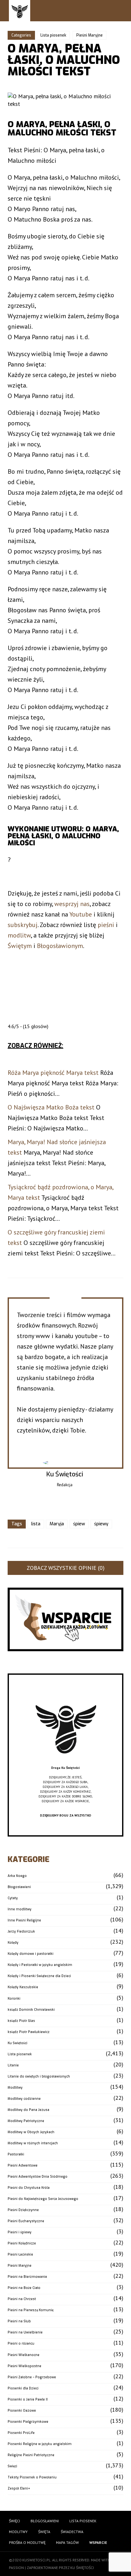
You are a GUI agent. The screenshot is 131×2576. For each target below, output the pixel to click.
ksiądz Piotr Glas (21, 2021)
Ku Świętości (17, 2043)
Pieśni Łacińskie (20, 2254)
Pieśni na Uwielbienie (25, 2332)
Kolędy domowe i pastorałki (31, 1954)
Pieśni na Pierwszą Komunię (31, 2310)
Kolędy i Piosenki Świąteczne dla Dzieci (39, 1976)
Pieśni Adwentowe (23, 2165)
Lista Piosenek (83, 2521)
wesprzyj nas (72, 904)
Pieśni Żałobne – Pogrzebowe (32, 2377)
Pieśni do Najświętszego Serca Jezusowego (43, 2199)
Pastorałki (16, 2154)
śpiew (79, 1524)
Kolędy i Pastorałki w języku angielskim (40, 1965)
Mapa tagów (67, 2542)
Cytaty (13, 1898)
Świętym (20, 946)
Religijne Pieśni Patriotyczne (31, 2455)
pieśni (106, 925)
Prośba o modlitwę (27, 2542)
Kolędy (13, 1943)
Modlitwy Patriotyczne (26, 2121)
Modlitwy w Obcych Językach (31, 2132)
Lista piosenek (53, 35)
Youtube (81, 914)
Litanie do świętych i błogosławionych (39, 2076)
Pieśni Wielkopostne (24, 2366)
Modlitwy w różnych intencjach (33, 2143)
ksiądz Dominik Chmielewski (31, 2010)
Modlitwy (15, 2088)
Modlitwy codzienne (24, 2099)
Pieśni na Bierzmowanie (27, 2277)
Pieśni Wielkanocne (24, 2355)
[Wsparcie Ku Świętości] (65, 1763)
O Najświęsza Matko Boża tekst (51, 1107)
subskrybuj (23, 925)
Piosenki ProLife (21, 2433)
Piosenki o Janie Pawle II (28, 2399)
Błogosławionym (60, 946)
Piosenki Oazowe (22, 2411)
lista (36, 1524)
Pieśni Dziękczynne (23, 2210)
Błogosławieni (19, 1887)
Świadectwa (72, 2532)
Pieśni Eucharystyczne (26, 2221)
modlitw (19, 935)
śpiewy (101, 1524)
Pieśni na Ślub (19, 2321)
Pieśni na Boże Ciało (24, 2288)
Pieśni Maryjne (90, 35)
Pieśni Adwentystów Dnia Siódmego (38, 2177)
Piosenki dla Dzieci (23, 2388)
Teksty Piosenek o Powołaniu (32, 2477)
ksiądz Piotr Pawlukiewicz (29, 2032)
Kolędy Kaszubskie (23, 1987)
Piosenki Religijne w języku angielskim (40, 2444)
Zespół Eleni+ (19, 2488)
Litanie (13, 2065)
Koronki (14, 1999)
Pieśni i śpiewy (20, 2232)
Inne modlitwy (20, 1909)
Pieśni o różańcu (21, 2343)
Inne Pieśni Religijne (24, 1920)
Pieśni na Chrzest (22, 2299)
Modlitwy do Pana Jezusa (28, 2110)
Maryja (57, 1524)
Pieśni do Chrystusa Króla (29, 2188)
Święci (12, 2466)
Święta (44, 2532)
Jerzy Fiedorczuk (21, 1931)
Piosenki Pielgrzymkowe (28, 2422)
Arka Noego (17, 1876)
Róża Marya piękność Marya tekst (53, 1073)
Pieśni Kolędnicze (22, 2243)
